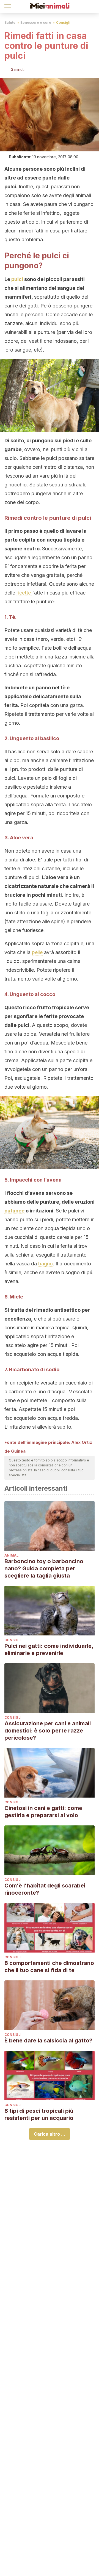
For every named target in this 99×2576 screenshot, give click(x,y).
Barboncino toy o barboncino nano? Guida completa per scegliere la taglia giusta (44, 1568)
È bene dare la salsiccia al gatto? (48, 2041)
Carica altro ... (50, 2134)
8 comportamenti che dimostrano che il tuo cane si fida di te (49, 1967)
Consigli (63, 22)
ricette (24, 593)
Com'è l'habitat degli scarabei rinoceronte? (45, 1889)
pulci (17, 279)
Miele (16, 1297)
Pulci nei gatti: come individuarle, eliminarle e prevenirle (49, 1650)
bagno (46, 1264)
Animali (12, 1555)
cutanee (14, 1211)
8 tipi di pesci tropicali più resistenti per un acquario (39, 2114)
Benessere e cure (36, 22)
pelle (37, 952)
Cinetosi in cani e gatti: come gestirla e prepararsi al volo (43, 1812)
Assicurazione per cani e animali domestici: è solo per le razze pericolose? (48, 1731)
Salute (10, 22)
